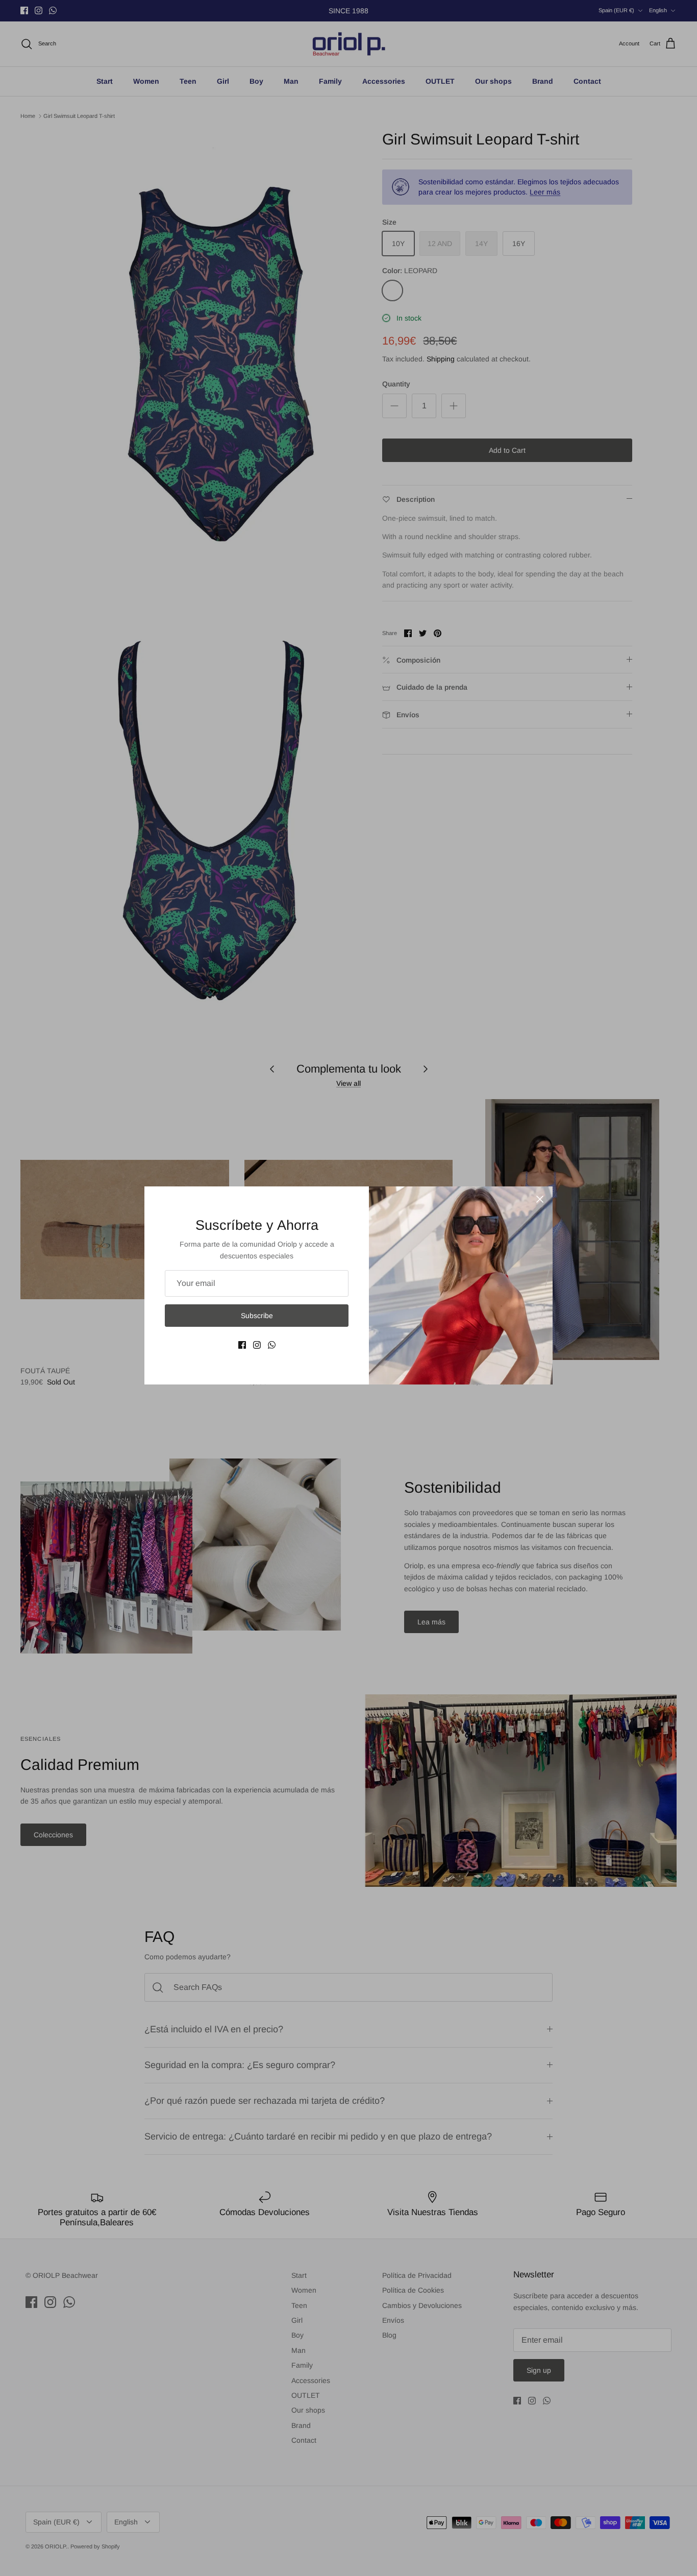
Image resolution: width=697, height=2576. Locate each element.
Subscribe (257, 1316)
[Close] (540, 1199)
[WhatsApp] (272, 1345)
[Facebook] (242, 1345)
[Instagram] (257, 1345)
